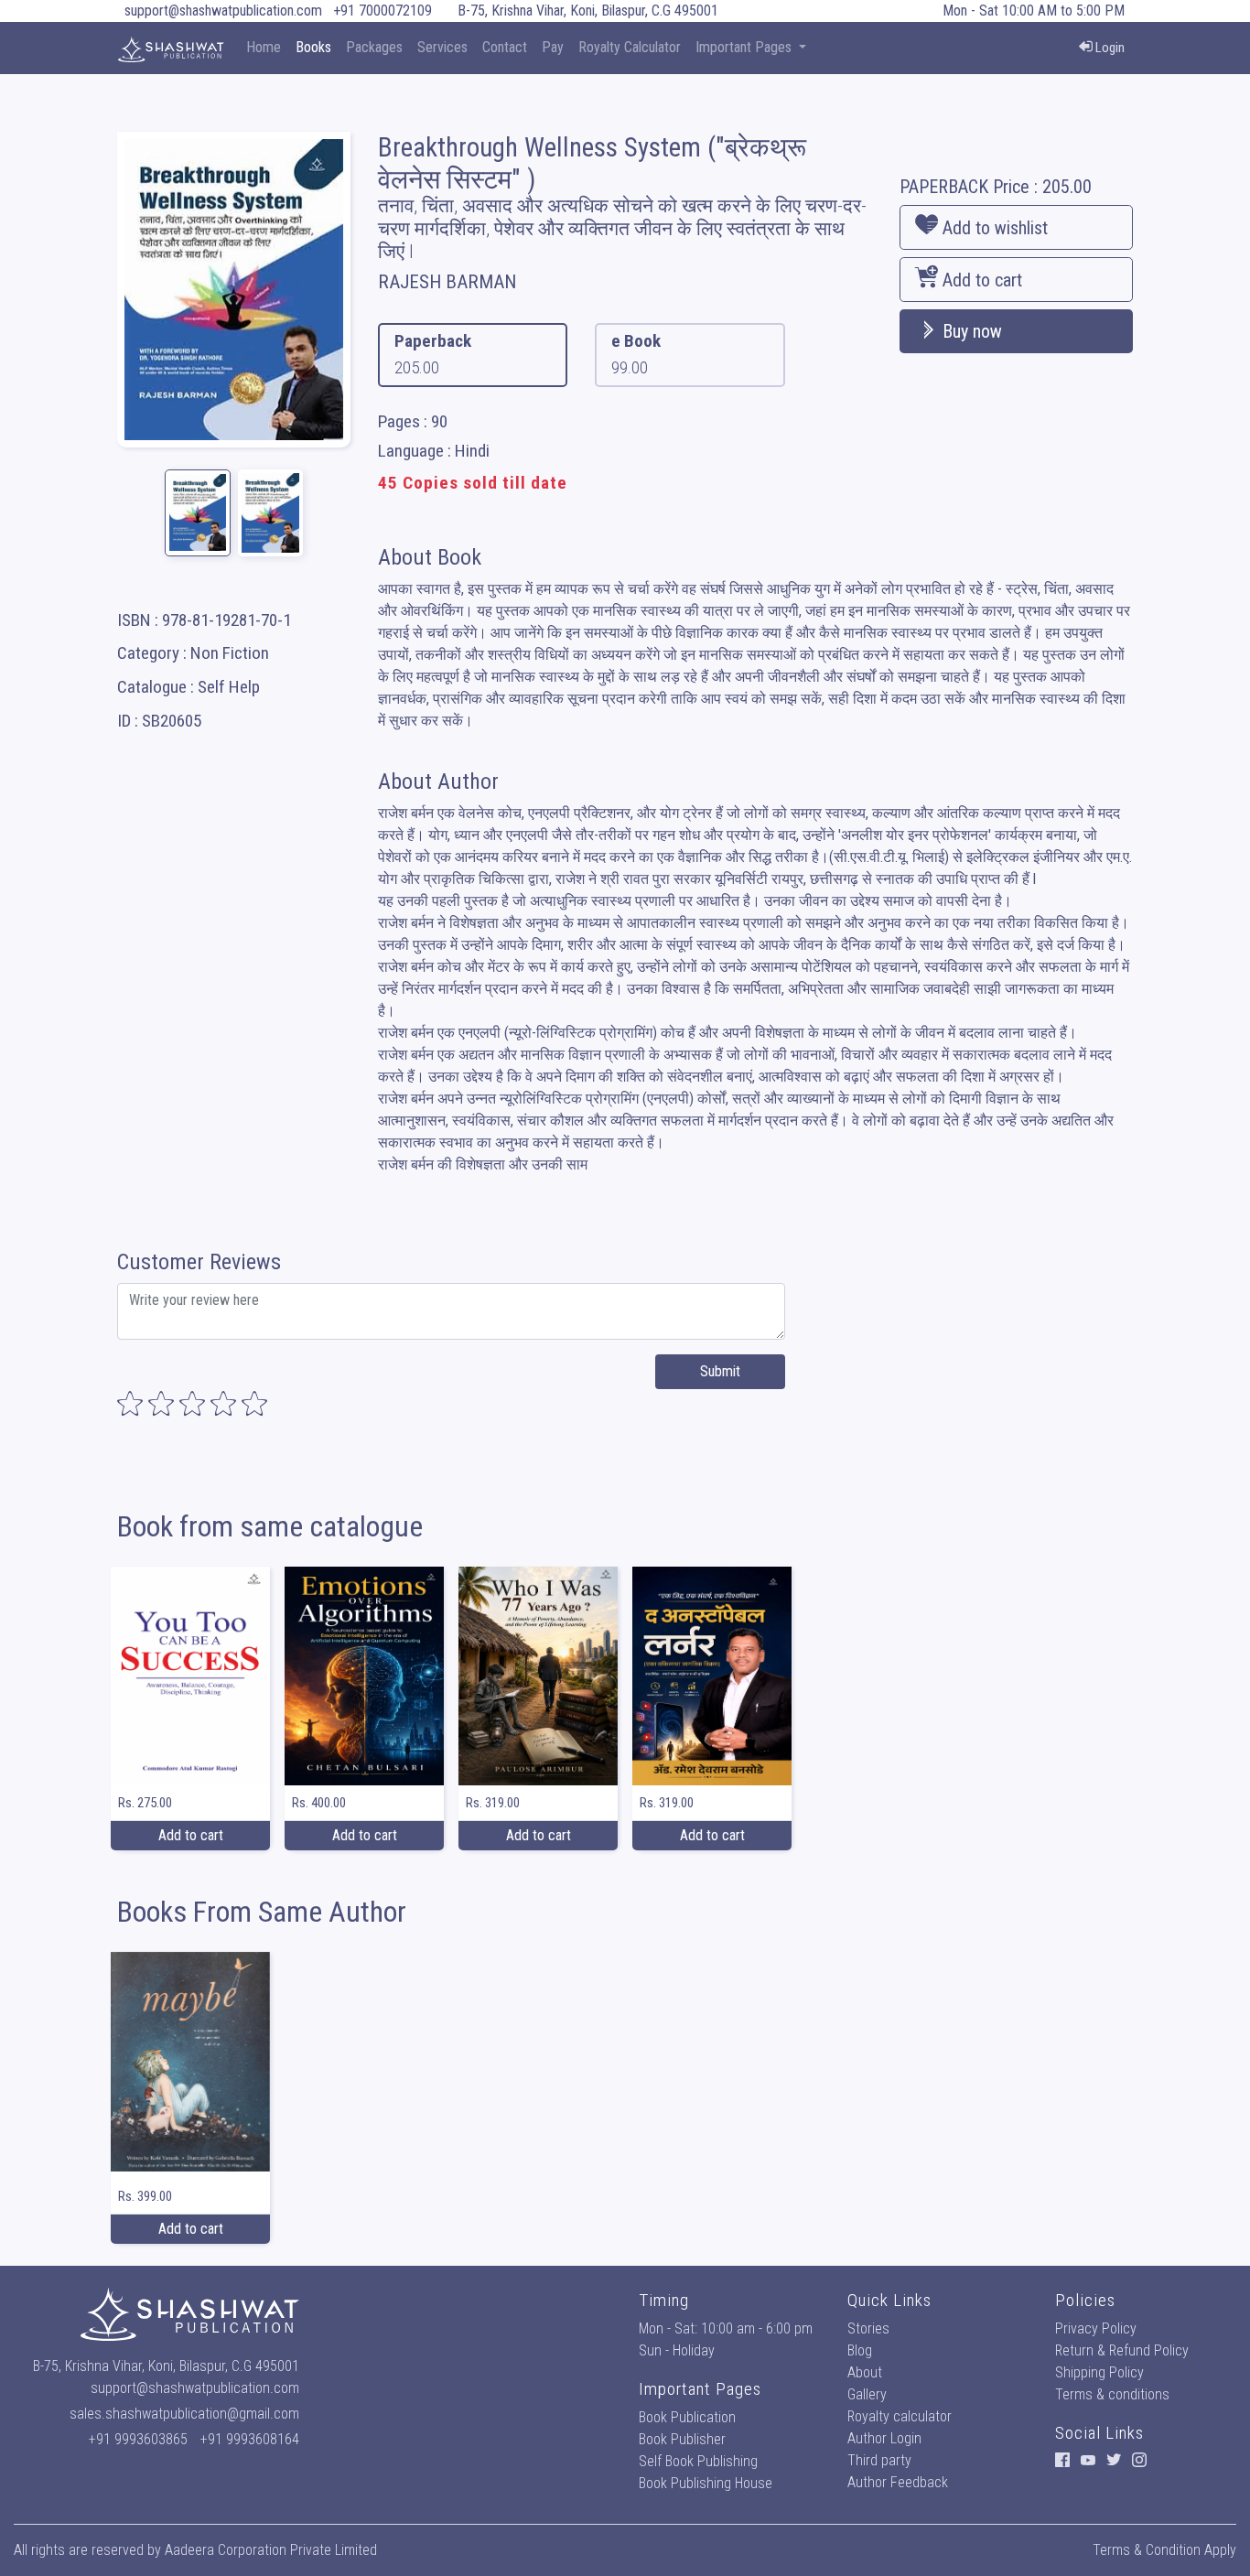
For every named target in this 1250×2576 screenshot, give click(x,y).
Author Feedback (898, 2482)
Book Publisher (682, 2439)
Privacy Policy (1096, 2328)
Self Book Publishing (698, 2461)
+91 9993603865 (138, 2439)
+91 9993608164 (250, 2439)
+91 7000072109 (383, 11)
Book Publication (687, 2417)
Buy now (970, 331)
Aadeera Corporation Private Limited (271, 2550)
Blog (860, 2350)
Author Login (884, 2438)
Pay (553, 47)
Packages (374, 47)
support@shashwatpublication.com (223, 11)
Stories (868, 2328)
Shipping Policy (1099, 2372)
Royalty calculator (900, 2416)
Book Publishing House (706, 2483)
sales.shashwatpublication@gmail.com (184, 2414)
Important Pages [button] (745, 47)
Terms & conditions (1112, 2394)
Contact (505, 47)
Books (313, 47)
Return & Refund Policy (1122, 2350)
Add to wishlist (993, 228)
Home (264, 47)
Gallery (867, 2394)
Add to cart (980, 280)
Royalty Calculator (630, 47)
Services (442, 47)
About (865, 2372)
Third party (879, 2460)
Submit (720, 1371)
